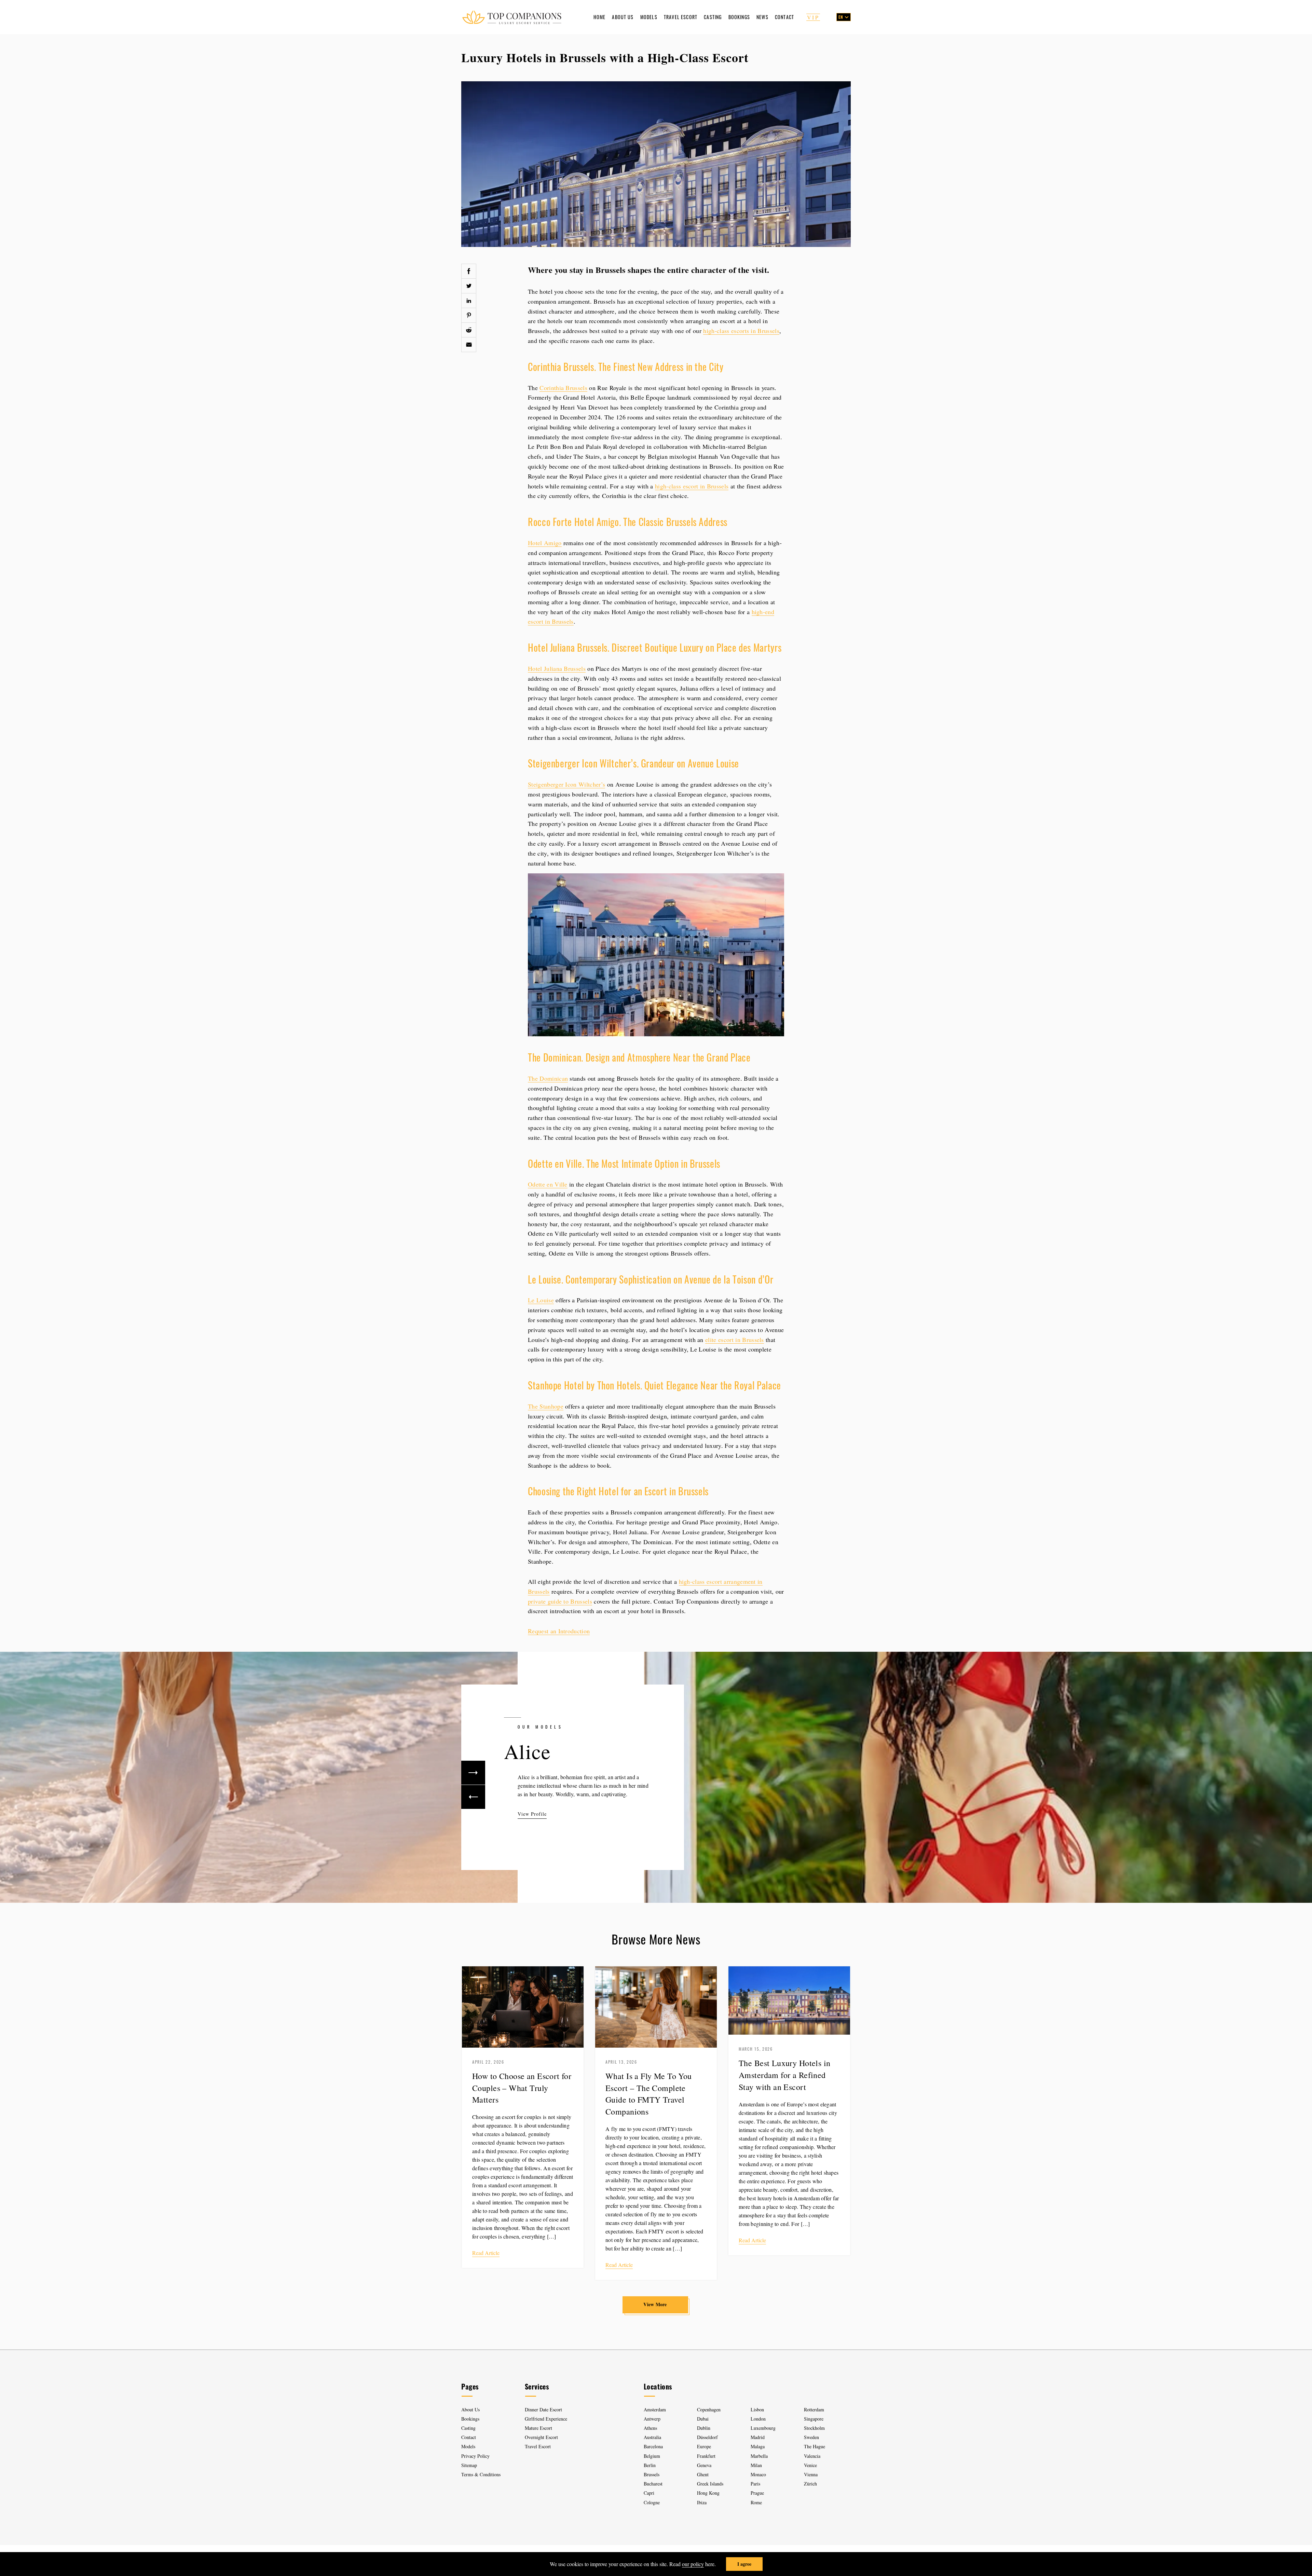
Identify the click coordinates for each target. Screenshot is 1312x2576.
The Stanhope (546, 1406)
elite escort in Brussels (735, 1340)
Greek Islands (711, 2484)
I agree (744, 2564)
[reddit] (469, 330)
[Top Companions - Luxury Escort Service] (512, 17)
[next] (473, 1773)
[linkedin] (469, 301)
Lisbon (757, 2409)
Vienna (811, 2474)
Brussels (652, 2474)
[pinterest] (469, 315)
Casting (713, 17)
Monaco (758, 2474)
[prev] (473, 1797)
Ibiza (702, 2502)
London (758, 2419)
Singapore (814, 2419)
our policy (693, 2564)
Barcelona (653, 2446)
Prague (757, 2493)
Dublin (704, 2428)
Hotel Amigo (545, 543)
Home (600, 17)
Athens (650, 2428)
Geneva (704, 2465)
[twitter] (469, 286)
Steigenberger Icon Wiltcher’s (566, 784)
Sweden (811, 2437)
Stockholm (814, 2428)
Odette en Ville (548, 1184)
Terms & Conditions (481, 2474)
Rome (756, 2502)
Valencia (812, 2456)
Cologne (652, 2502)
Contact (784, 17)
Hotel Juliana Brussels (557, 668)
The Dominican (548, 1078)
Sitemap (469, 2465)
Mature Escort (538, 2428)
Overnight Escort (541, 2437)
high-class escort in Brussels (692, 486)
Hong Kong (708, 2493)
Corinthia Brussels (563, 388)
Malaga (758, 2446)
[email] (469, 345)
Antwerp (652, 2419)
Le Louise (541, 1300)
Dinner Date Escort (543, 2409)
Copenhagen (709, 2409)
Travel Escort (681, 17)
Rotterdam (814, 2409)
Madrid (758, 2437)
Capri (649, 2493)
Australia (652, 2437)
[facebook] (469, 271)
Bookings (739, 17)
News (762, 17)
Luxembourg (763, 2428)
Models (649, 17)
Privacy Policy (475, 2456)
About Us (623, 17)
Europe (704, 2446)
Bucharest (653, 2484)
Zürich (810, 2484)
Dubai (703, 2419)
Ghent (703, 2474)
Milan (756, 2465)
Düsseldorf (707, 2437)
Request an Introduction (559, 1631)
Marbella (759, 2456)
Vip (813, 17)
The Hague (815, 2446)
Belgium (652, 2456)
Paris (755, 2484)
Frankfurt (706, 2456)
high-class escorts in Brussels (741, 331)
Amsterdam (655, 2409)
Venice (810, 2465)
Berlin (650, 2465)
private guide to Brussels (560, 1601)
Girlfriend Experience (546, 2419)
